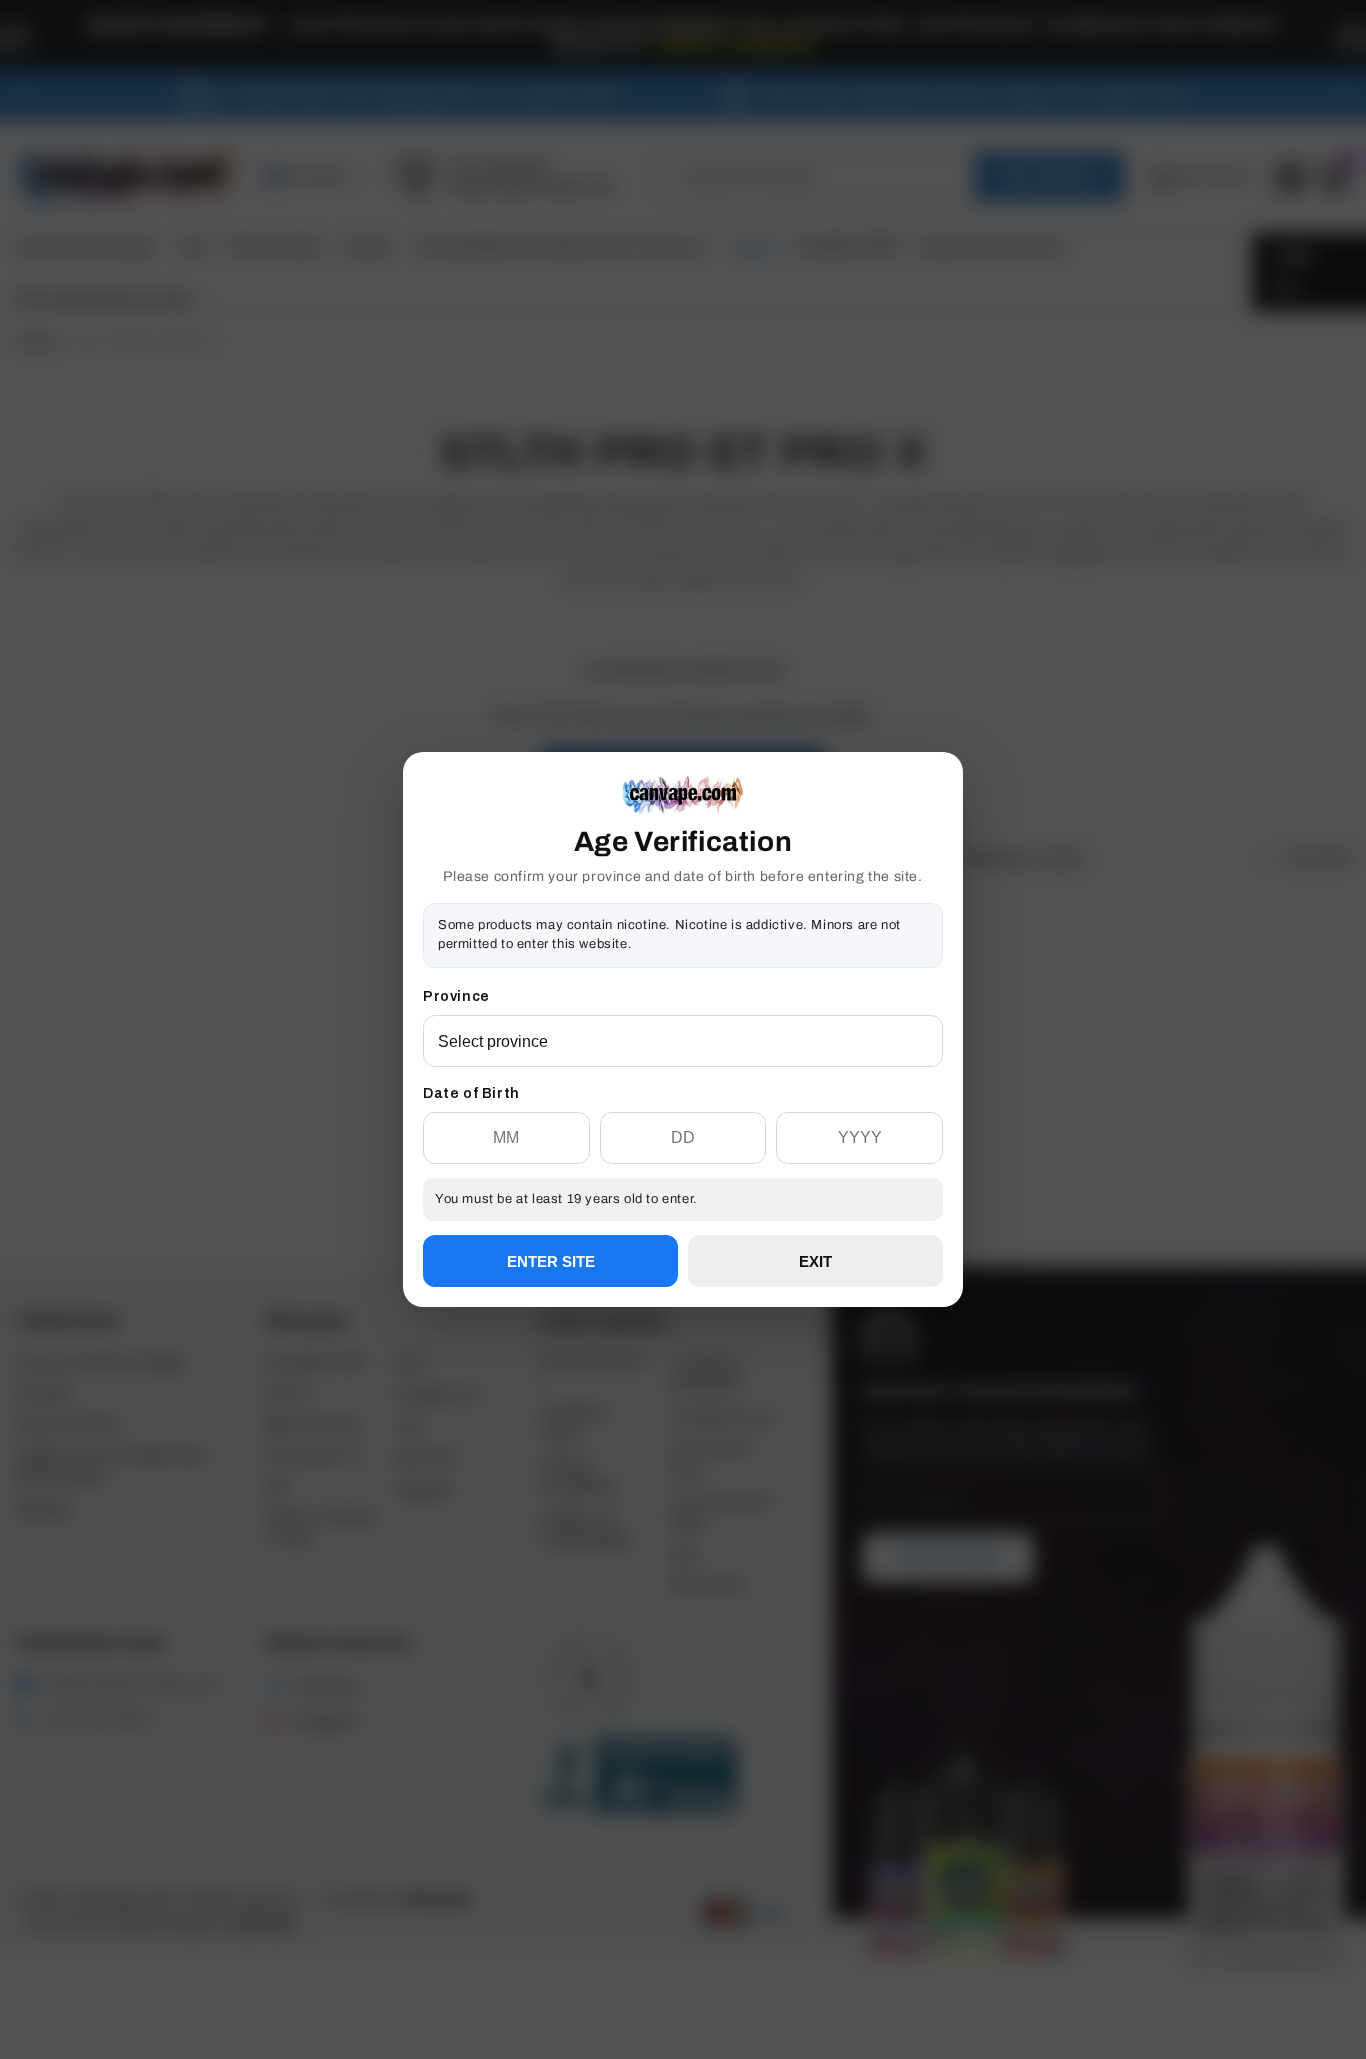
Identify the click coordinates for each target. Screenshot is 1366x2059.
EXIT (815, 1261)
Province (456, 996)
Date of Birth (471, 1093)
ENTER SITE (551, 1261)
